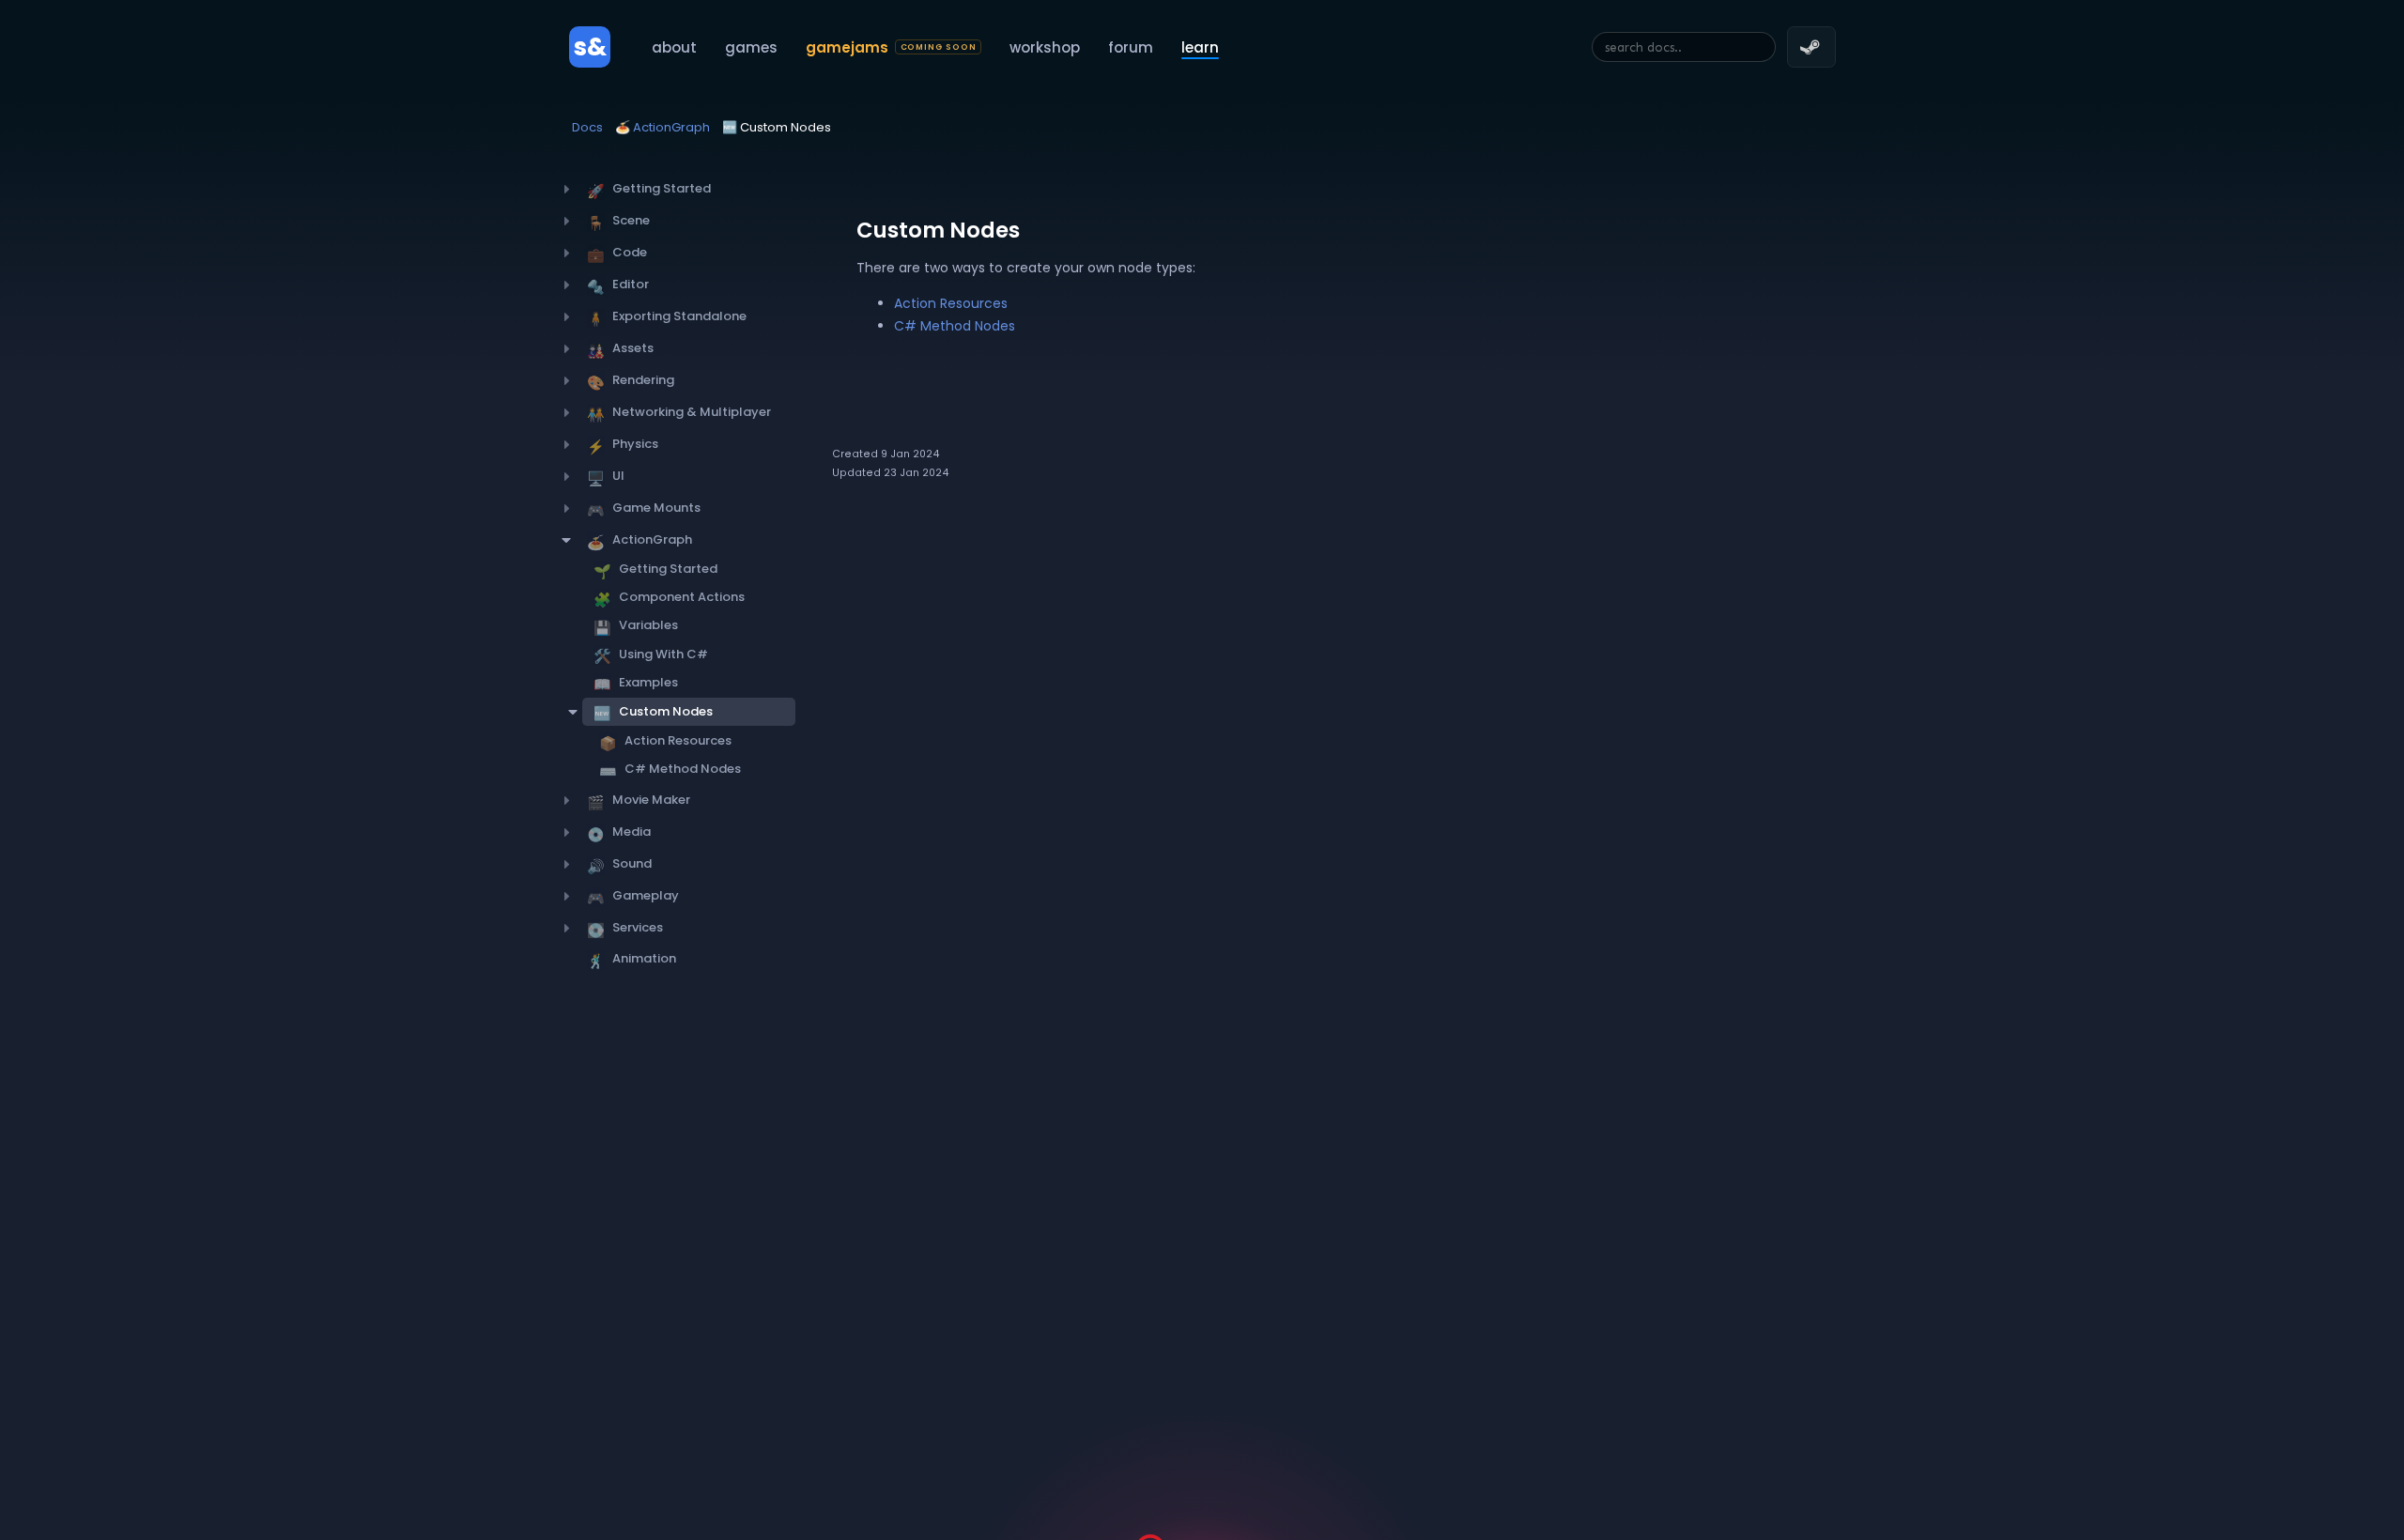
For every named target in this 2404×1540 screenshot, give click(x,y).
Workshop (1045, 47)
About (674, 47)
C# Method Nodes (955, 326)
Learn (1200, 47)
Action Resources (951, 303)
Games (751, 47)
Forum (1131, 47)
